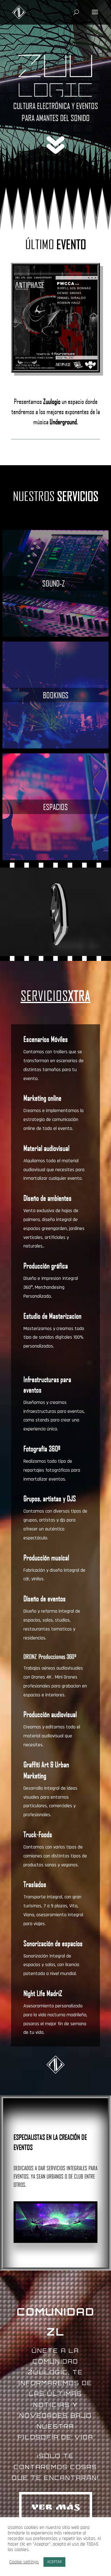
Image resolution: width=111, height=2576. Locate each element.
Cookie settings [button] (24, 2562)
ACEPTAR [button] (54, 2562)
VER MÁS (56, 2508)
